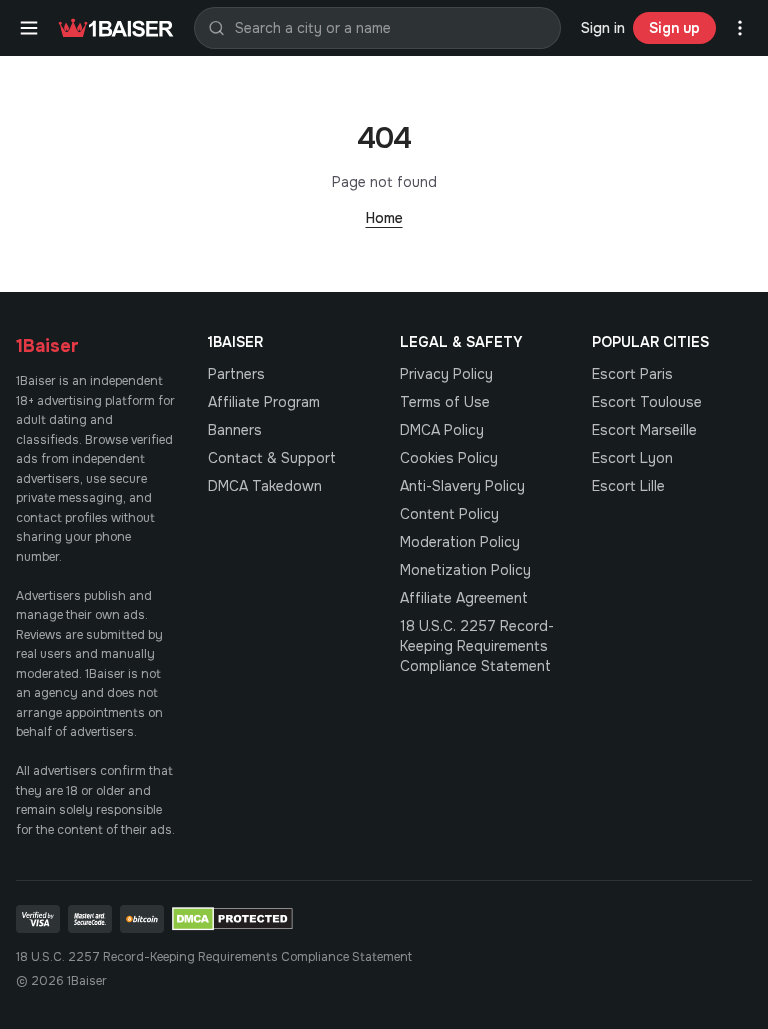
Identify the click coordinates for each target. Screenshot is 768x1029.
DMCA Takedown (265, 486)
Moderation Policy (460, 542)
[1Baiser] (116, 28)
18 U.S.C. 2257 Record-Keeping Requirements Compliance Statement (477, 646)
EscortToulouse (647, 402)
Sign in (603, 28)
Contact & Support (272, 458)
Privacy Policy (446, 374)
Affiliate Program (264, 402)
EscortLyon (632, 458)
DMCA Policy (442, 430)
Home (384, 218)
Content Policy (449, 514)
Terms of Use (445, 402)
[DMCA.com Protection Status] (232, 919)
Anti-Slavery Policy (462, 486)
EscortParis (632, 374)
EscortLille (628, 486)
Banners (235, 430)
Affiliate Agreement (464, 598)
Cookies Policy (449, 458)
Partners (236, 374)
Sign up (674, 28)
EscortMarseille (644, 430)
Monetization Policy (465, 570)
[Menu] (29, 28)
